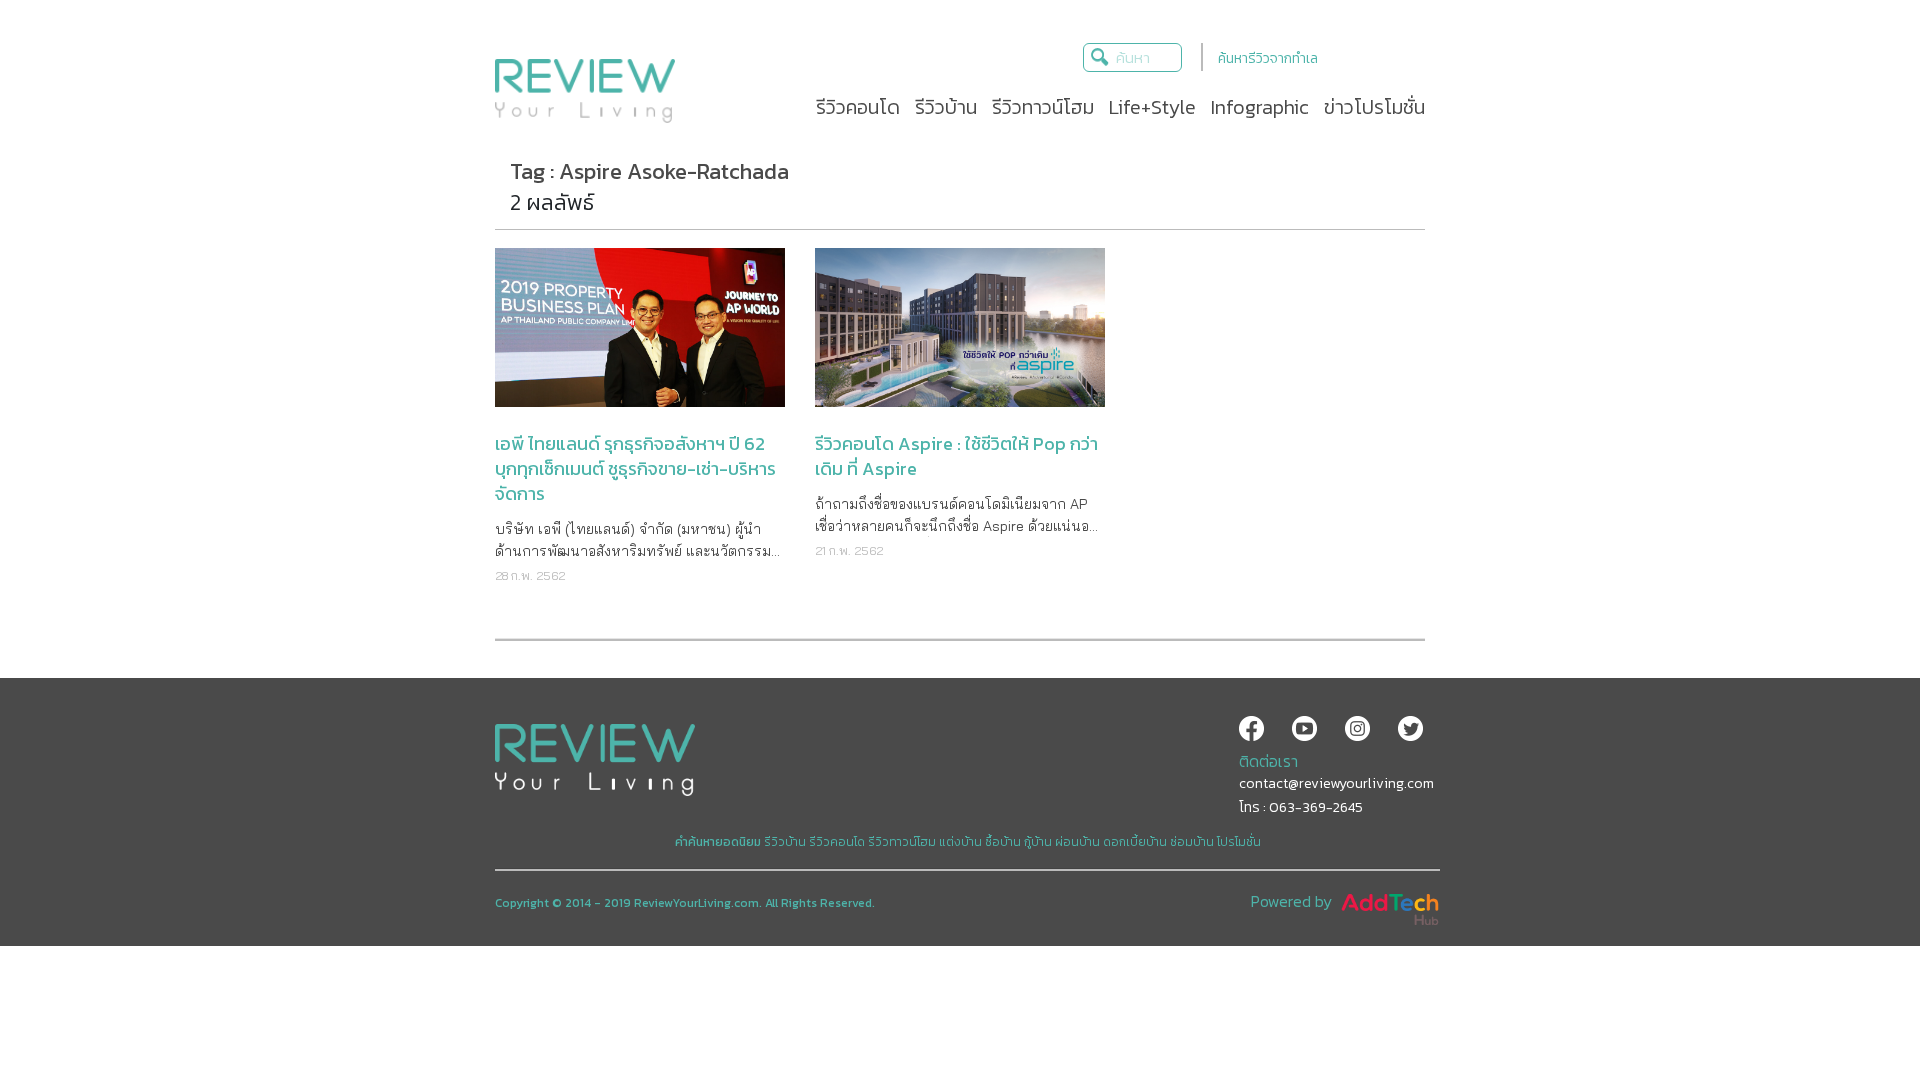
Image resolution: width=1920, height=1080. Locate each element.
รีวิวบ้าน (785, 842)
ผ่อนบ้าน (1077, 842)
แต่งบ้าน (960, 842)
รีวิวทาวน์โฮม (902, 842)
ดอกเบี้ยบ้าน (1135, 842)
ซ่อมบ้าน (1192, 842)
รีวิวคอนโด (837, 842)
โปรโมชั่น (1239, 842)
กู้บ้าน (1038, 842)
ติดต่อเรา (1268, 761)
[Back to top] (1855, 1015)
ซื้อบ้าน (1003, 842)
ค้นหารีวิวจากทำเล (1268, 58)
